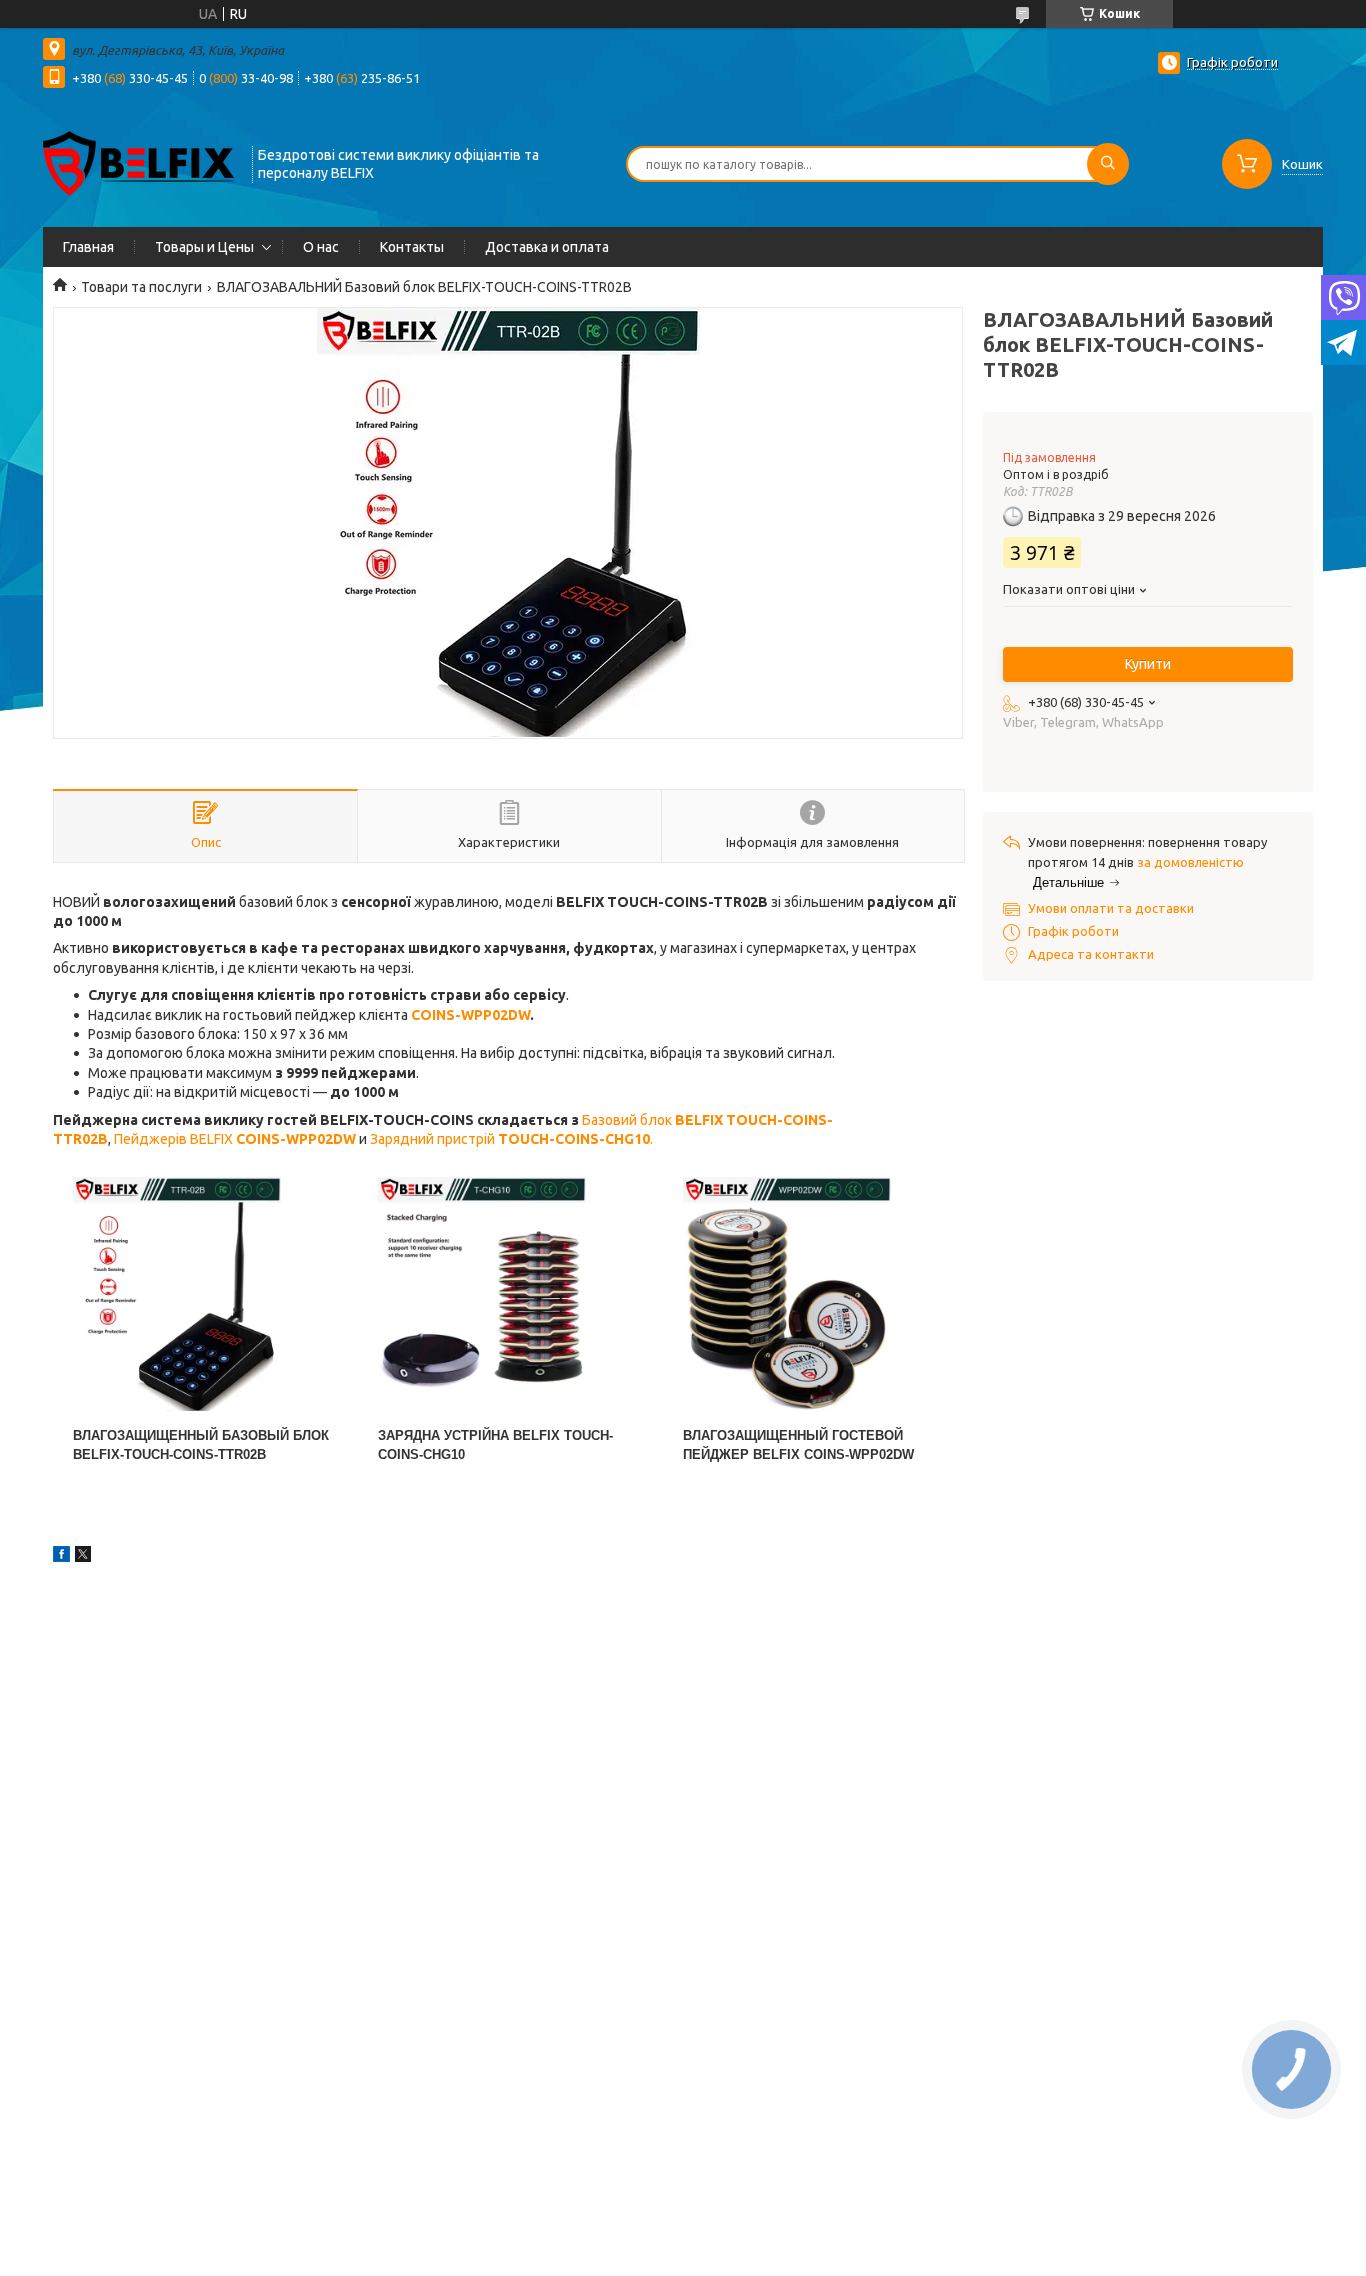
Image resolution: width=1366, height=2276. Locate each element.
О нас (321, 247)
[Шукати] (1108, 164)
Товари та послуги (141, 287)
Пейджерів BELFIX (235, 1139)
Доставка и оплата (547, 247)
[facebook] (61, 1557)
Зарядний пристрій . (513, 1139)
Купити (1148, 664)
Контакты (412, 247)
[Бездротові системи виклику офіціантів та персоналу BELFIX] (138, 162)
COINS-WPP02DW (470, 1015)
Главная (88, 247)
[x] (83, 1557)
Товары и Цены (204, 247)
